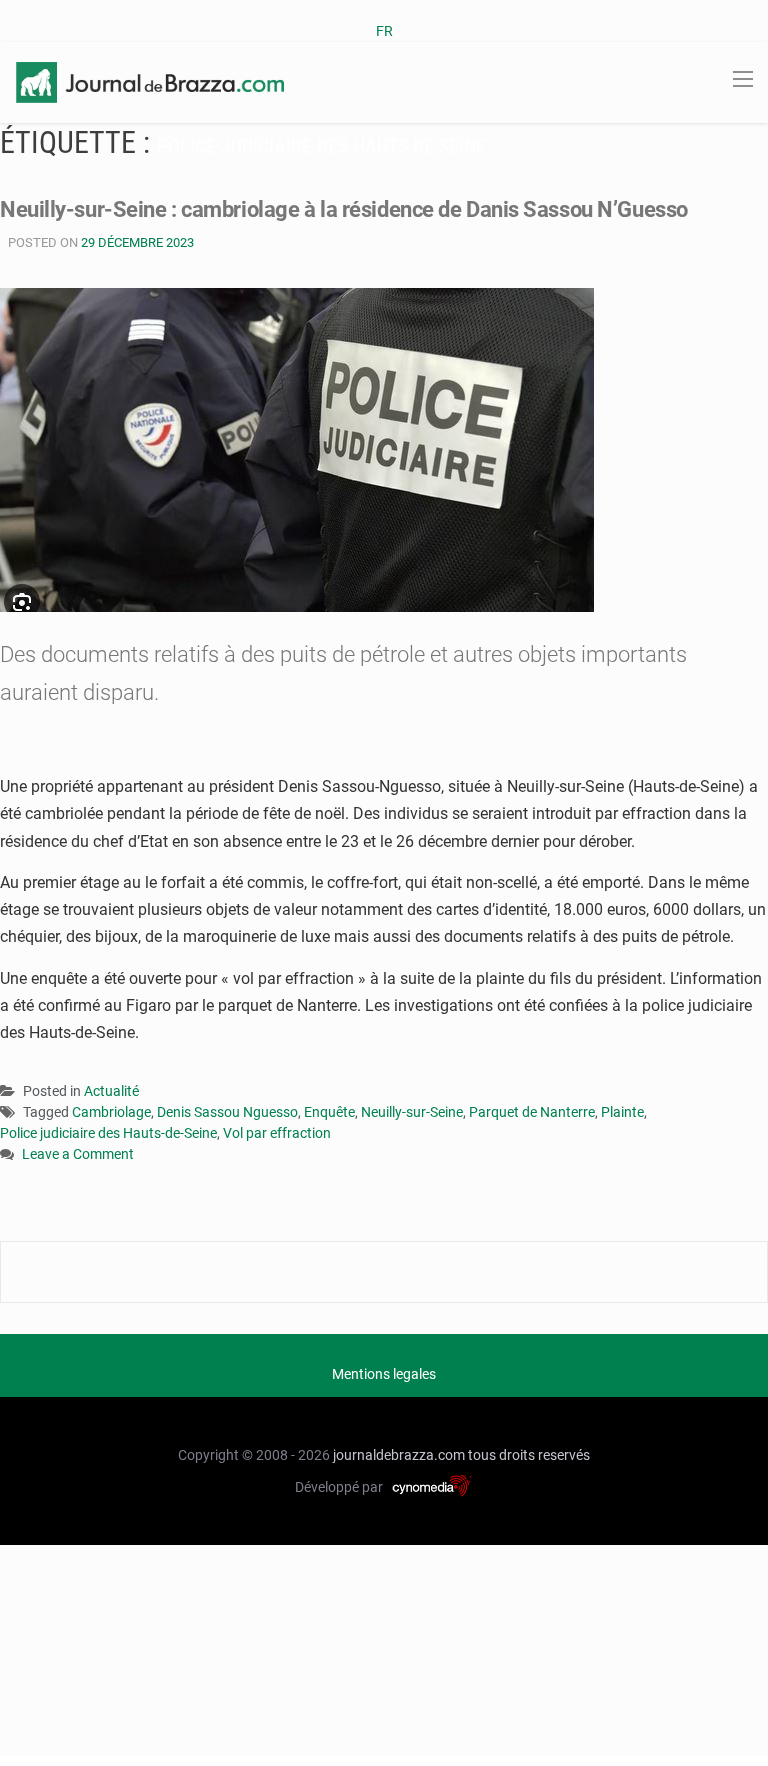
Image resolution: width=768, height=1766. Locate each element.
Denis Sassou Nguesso (227, 1112)
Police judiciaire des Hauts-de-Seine (108, 1133)
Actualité (111, 1091)
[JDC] (150, 81)
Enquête (329, 1112)
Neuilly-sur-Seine (412, 1112)
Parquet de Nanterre (532, 1112)
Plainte (622, 1112)
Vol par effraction (277, 1133)
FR (384, 31)
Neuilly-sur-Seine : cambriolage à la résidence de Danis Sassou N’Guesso (344, 209)
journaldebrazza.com (399, 1455)
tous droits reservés (529, 1455)
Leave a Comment (78, 1155)
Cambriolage (111, 1112)
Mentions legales (384, 1374)
